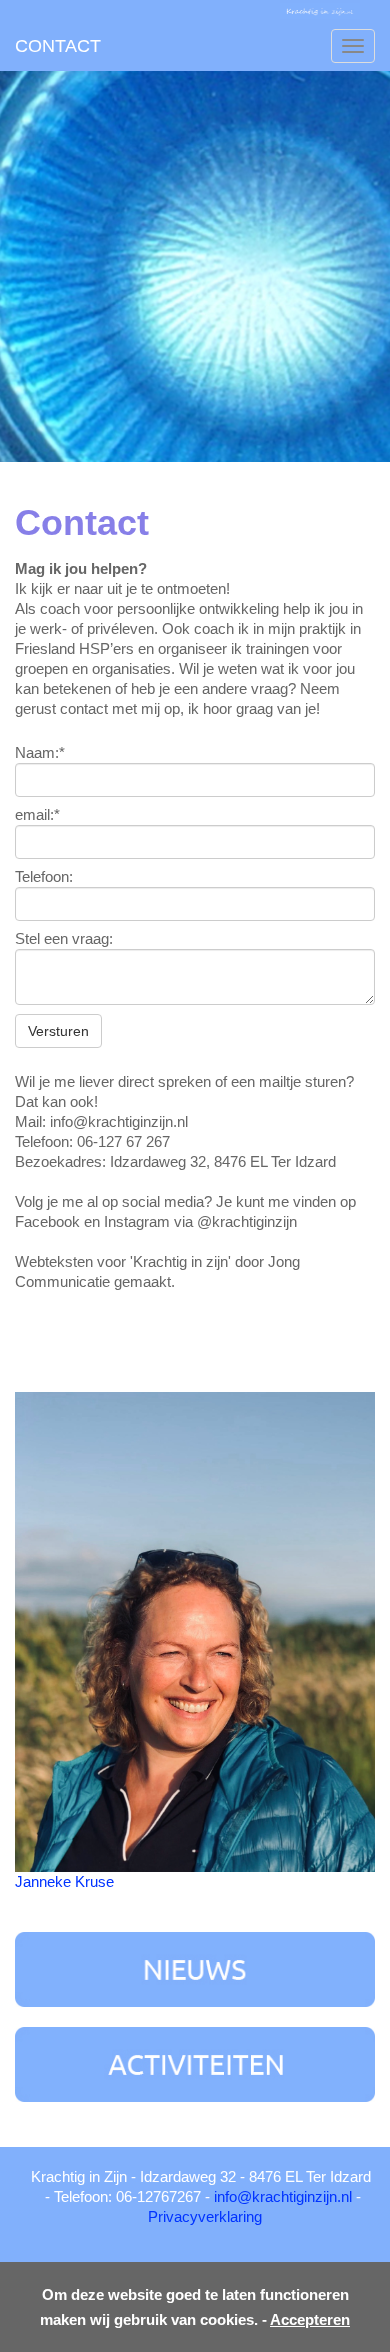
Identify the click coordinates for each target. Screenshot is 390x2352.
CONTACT (58, 46)
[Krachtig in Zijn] (320, 10)
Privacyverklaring (205, 2216)
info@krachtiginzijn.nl (283, 2196)
